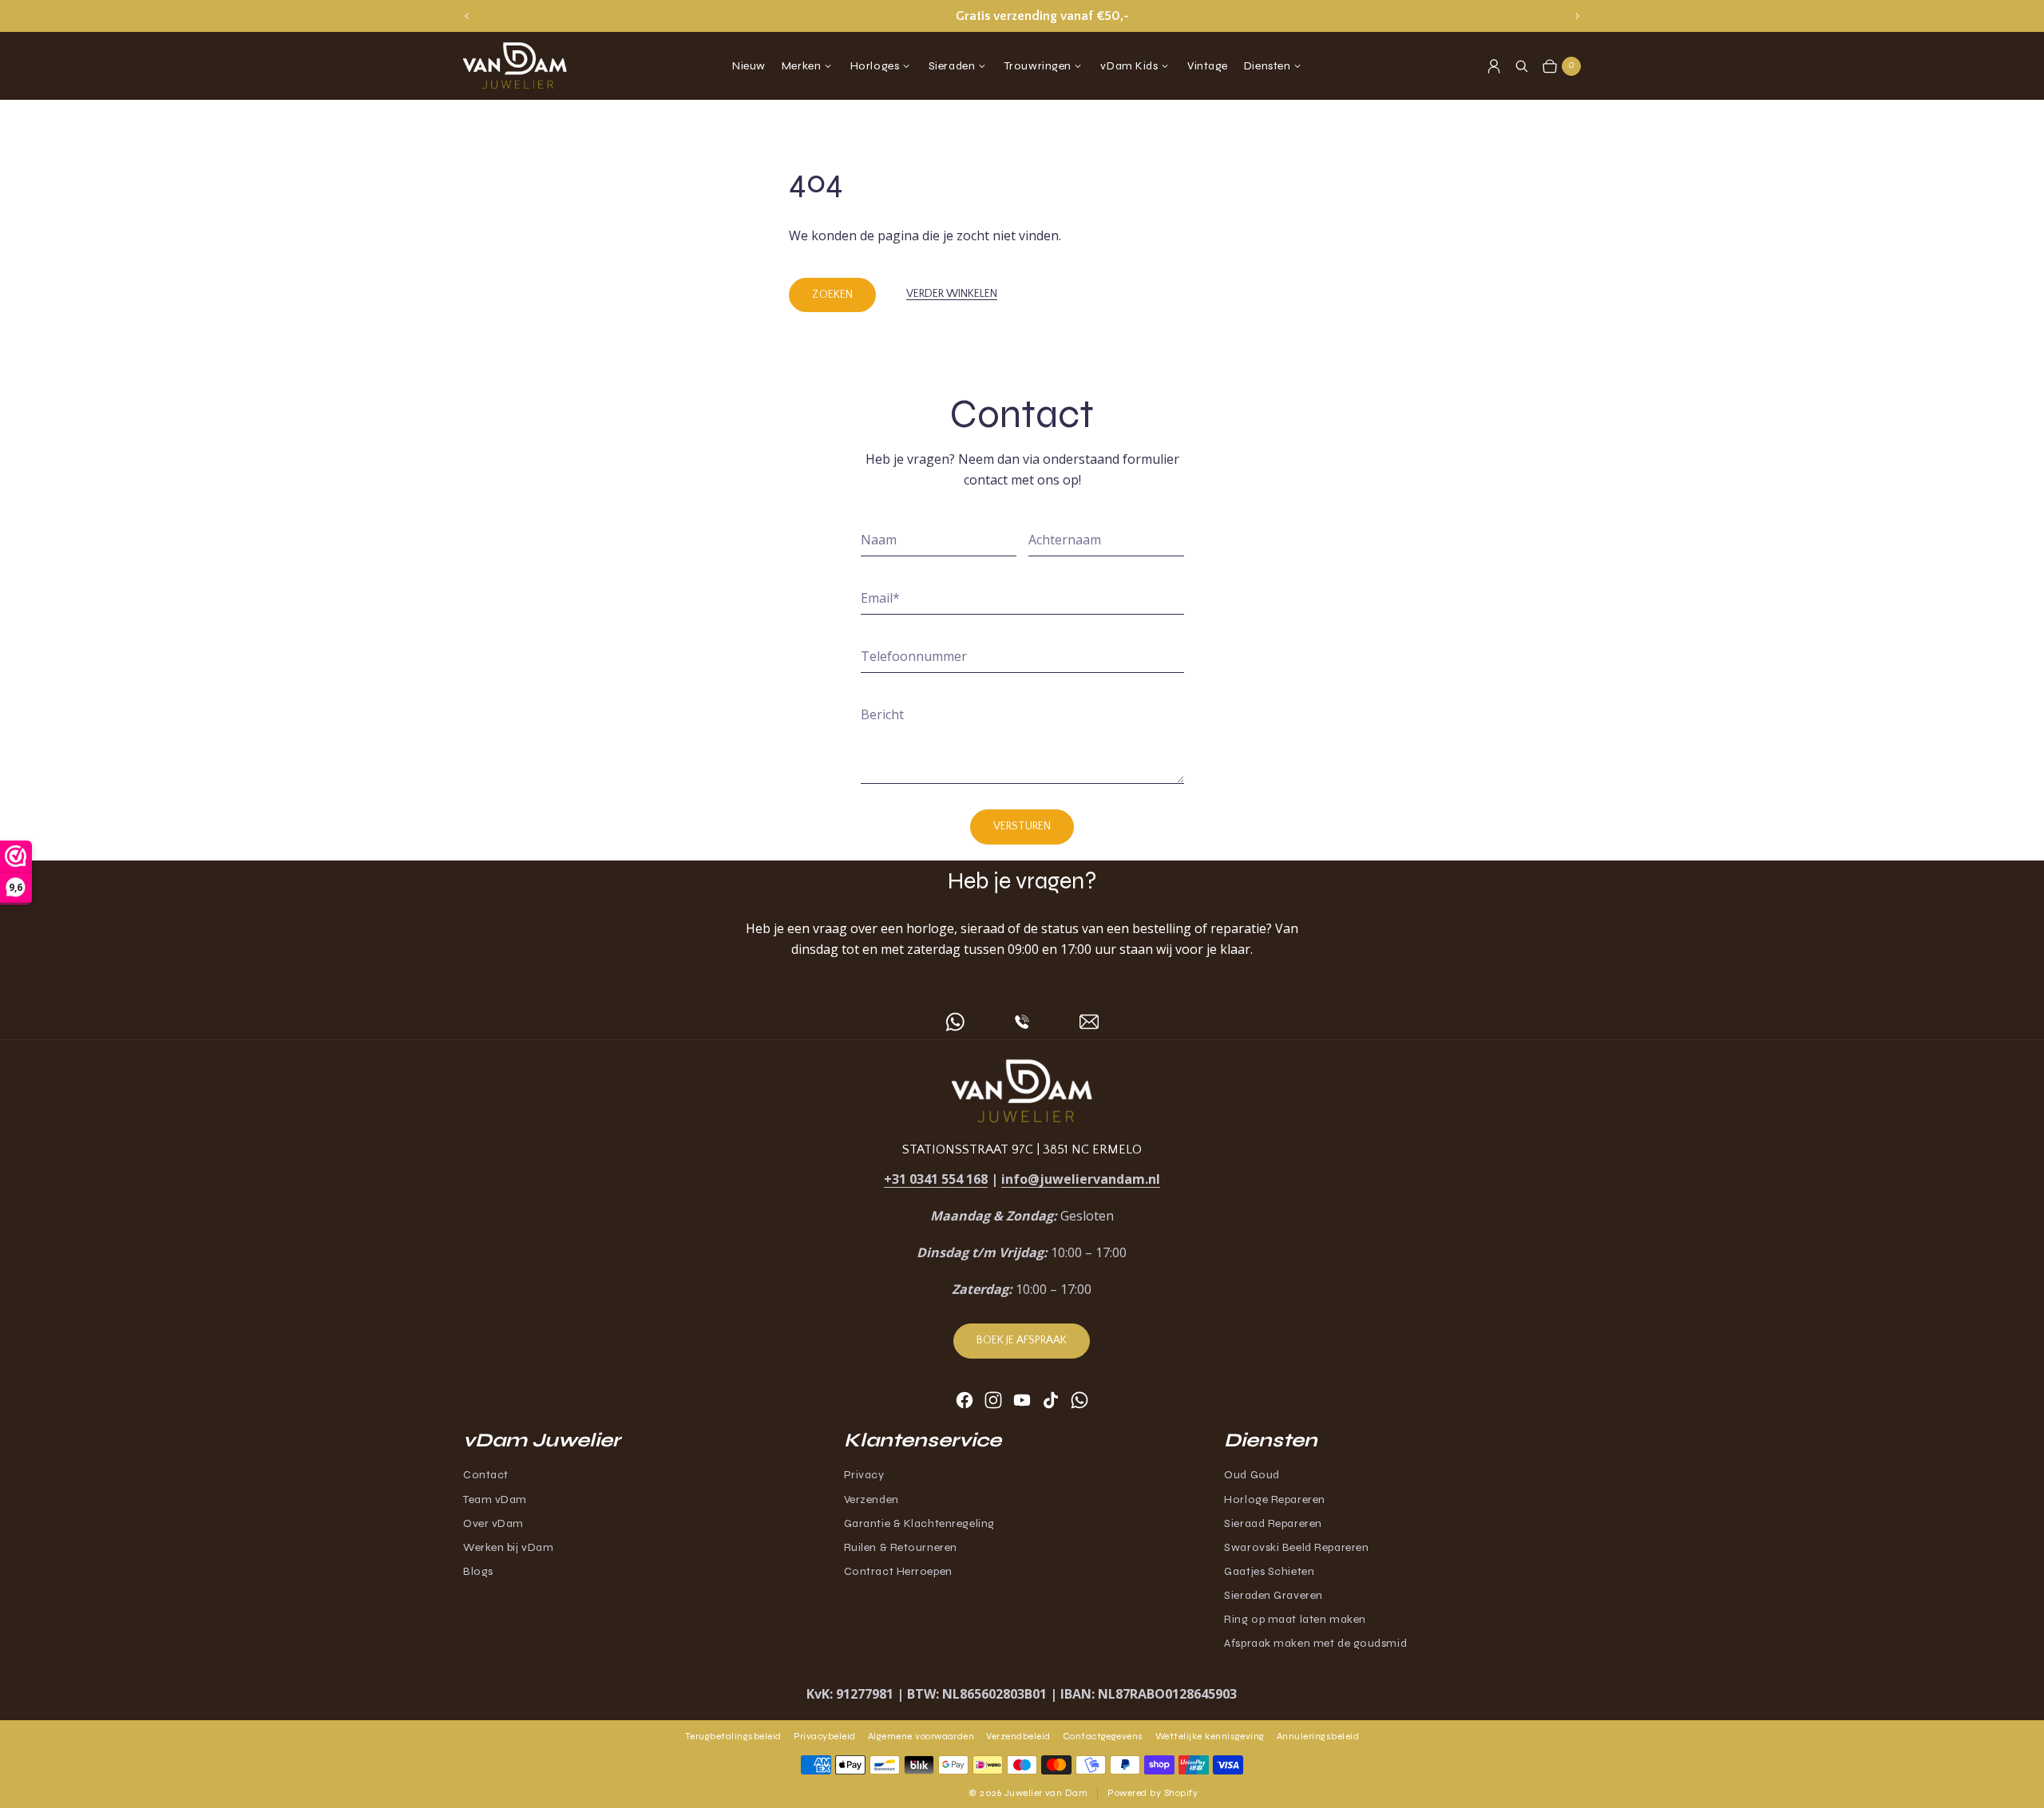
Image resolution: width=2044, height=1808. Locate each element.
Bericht (882, 714)
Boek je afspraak (1022, 1340)
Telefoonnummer (914, 656)
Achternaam (1065, 540)
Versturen (1022, 826)
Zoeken (832, 295)
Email (880, 598)
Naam (879, 540)
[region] (1022, 16)
